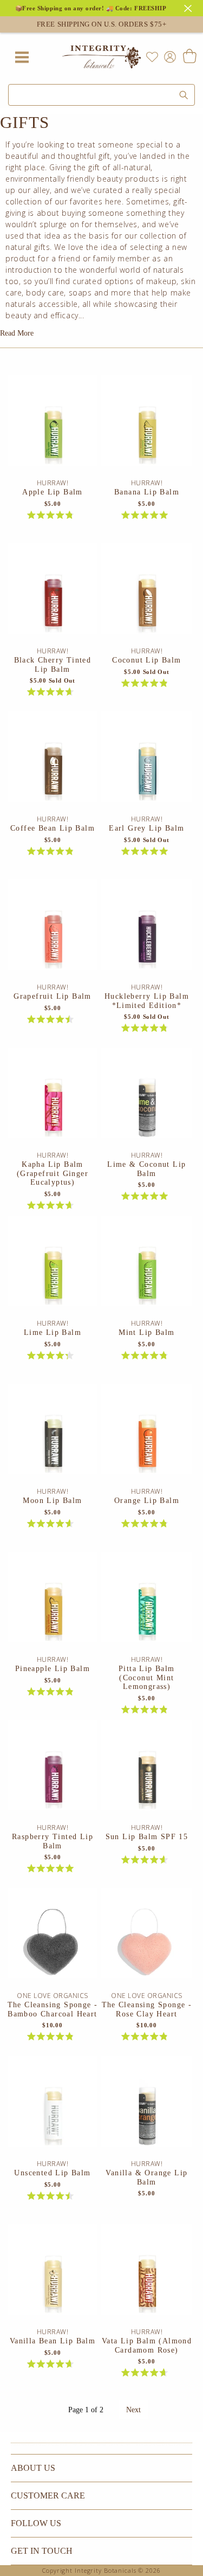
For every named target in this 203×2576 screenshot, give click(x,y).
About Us (33, 2468)
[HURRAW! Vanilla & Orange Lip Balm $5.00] (146, 2108)
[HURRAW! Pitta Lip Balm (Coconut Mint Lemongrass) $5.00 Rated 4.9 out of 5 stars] (146, 1603)
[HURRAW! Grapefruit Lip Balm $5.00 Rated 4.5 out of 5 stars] (53, 931)
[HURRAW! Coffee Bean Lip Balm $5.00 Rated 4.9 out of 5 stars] (53, 763)
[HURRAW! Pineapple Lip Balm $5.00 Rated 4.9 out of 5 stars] (53, 1603)
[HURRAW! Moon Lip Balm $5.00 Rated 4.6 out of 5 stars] (53, 1435)
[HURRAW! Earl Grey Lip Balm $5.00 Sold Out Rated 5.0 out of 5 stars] (146, 763)
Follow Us (36, 2523)
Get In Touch (42, 2551)
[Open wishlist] (152, 57)
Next (133, 2410)
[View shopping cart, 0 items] (189, 57)
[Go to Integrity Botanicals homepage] (102, 57)
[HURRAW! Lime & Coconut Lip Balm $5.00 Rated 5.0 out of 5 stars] (146, 1099)
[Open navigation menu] (22, 57)
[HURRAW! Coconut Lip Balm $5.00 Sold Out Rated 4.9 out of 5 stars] (146, 595)
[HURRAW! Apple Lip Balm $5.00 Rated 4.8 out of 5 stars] (53, 427)
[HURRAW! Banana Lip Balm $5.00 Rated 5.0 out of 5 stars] (146, 427)
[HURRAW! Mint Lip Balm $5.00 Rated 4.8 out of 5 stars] (146, 1267)
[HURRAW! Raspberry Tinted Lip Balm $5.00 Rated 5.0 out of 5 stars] (53, 1771)
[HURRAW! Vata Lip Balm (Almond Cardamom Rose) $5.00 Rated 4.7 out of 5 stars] (146, 2276)
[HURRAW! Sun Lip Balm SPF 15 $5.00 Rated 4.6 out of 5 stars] (146, 1771)
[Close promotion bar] (189, 7)
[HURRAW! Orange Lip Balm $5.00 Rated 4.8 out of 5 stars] (146, 1435)
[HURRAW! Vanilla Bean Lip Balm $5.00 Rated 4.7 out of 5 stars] (53, 2276)
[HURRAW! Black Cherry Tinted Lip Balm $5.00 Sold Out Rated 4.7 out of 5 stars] (53, 595)
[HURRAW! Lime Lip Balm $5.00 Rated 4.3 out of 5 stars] (53, 1267)
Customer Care (48, 2495)
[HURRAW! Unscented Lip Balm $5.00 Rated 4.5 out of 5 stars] (53, 2108)
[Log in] (168, 56)
